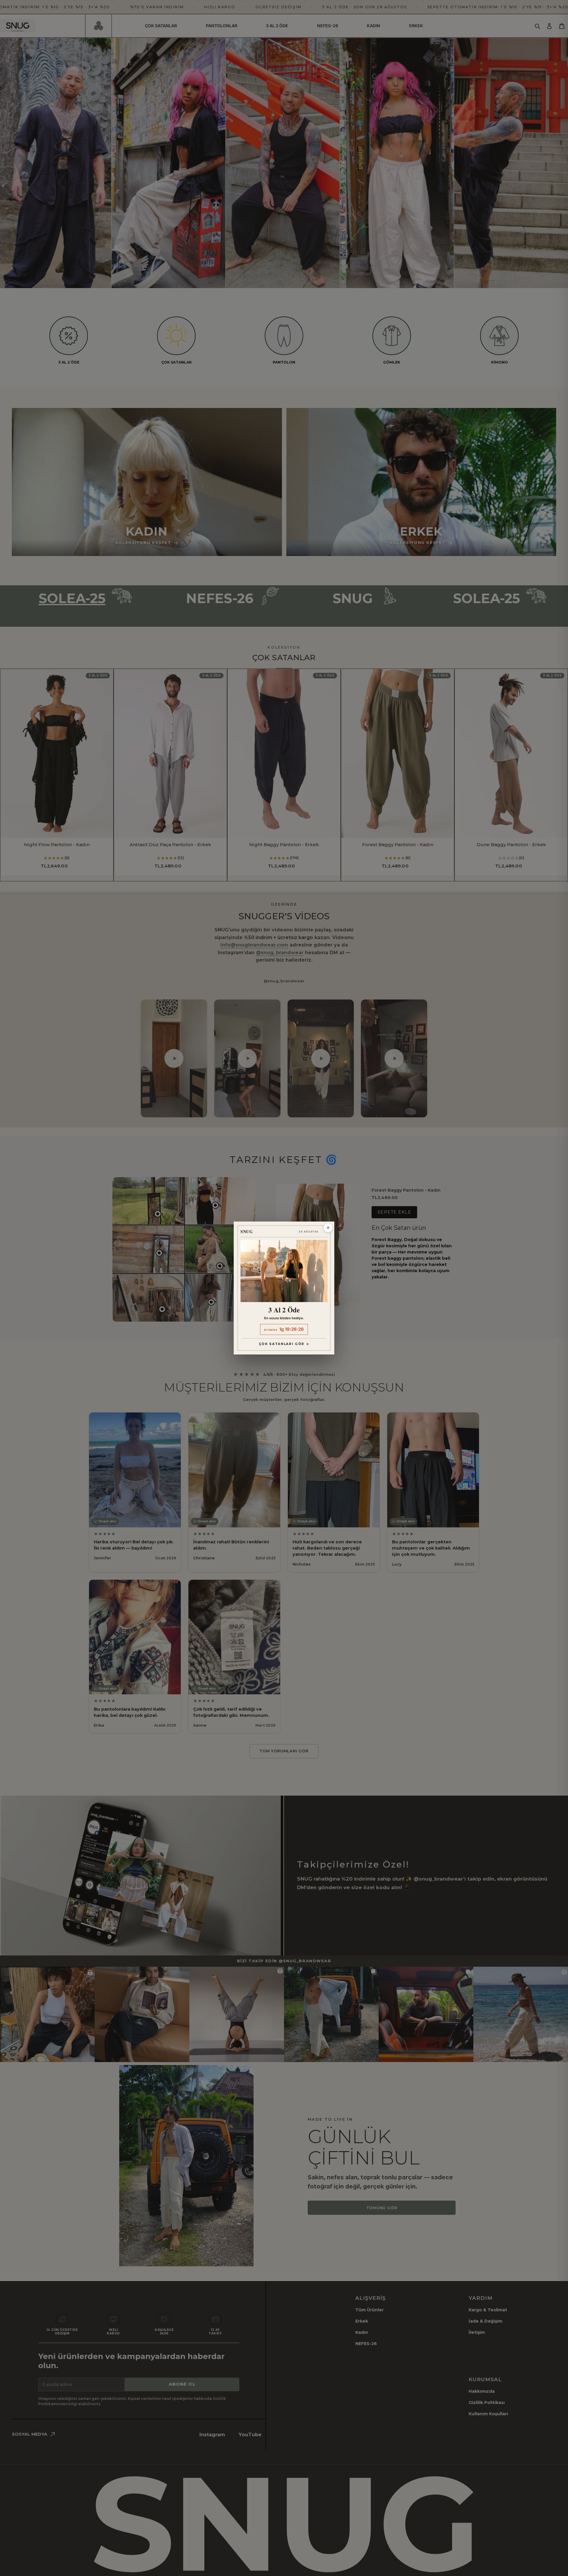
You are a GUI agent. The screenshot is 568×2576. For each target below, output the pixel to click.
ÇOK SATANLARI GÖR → (284, 1344)
